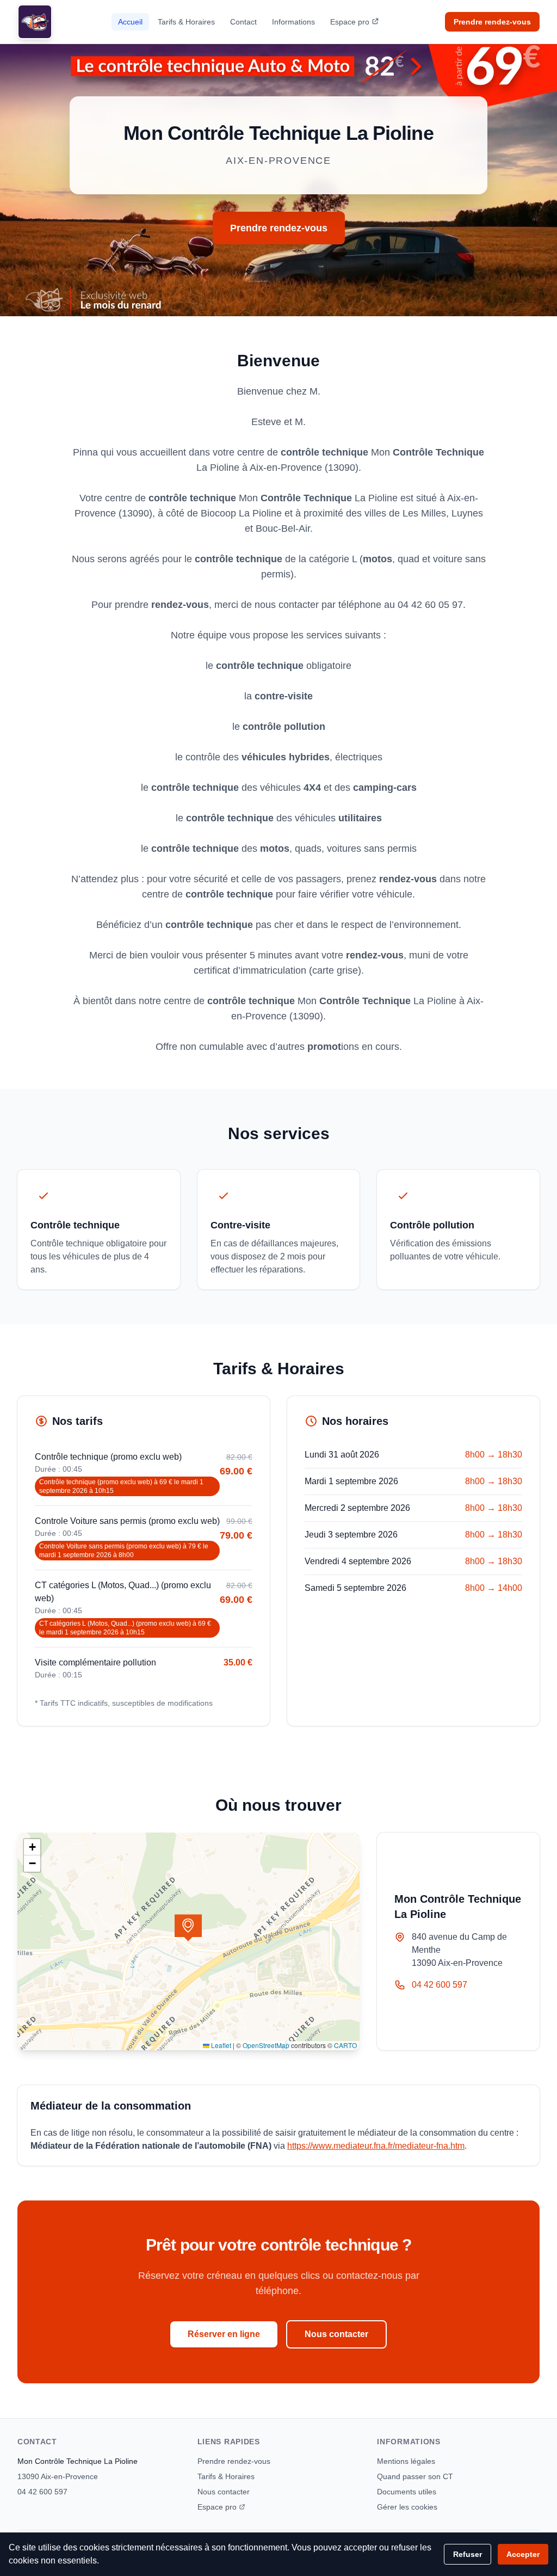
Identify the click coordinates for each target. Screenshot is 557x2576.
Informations (293, 22)
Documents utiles (407, 2492)
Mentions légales (406, 2461)
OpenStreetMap (266, 2045)
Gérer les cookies (407, 2507)
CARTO (345, 2045)
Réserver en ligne (224, 2334)
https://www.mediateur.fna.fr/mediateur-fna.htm (376, 2146)
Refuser (468, 2554)
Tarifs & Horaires (186, 22)
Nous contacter (336, 2334)
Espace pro (350, 22)
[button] (188, 1928)
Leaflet (220, 2045)
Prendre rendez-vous (492, 22)
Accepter (523, 2554)
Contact (243, 22)
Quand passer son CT (415, 2476)
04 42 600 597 (440, 1985)
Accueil (130, 22)
